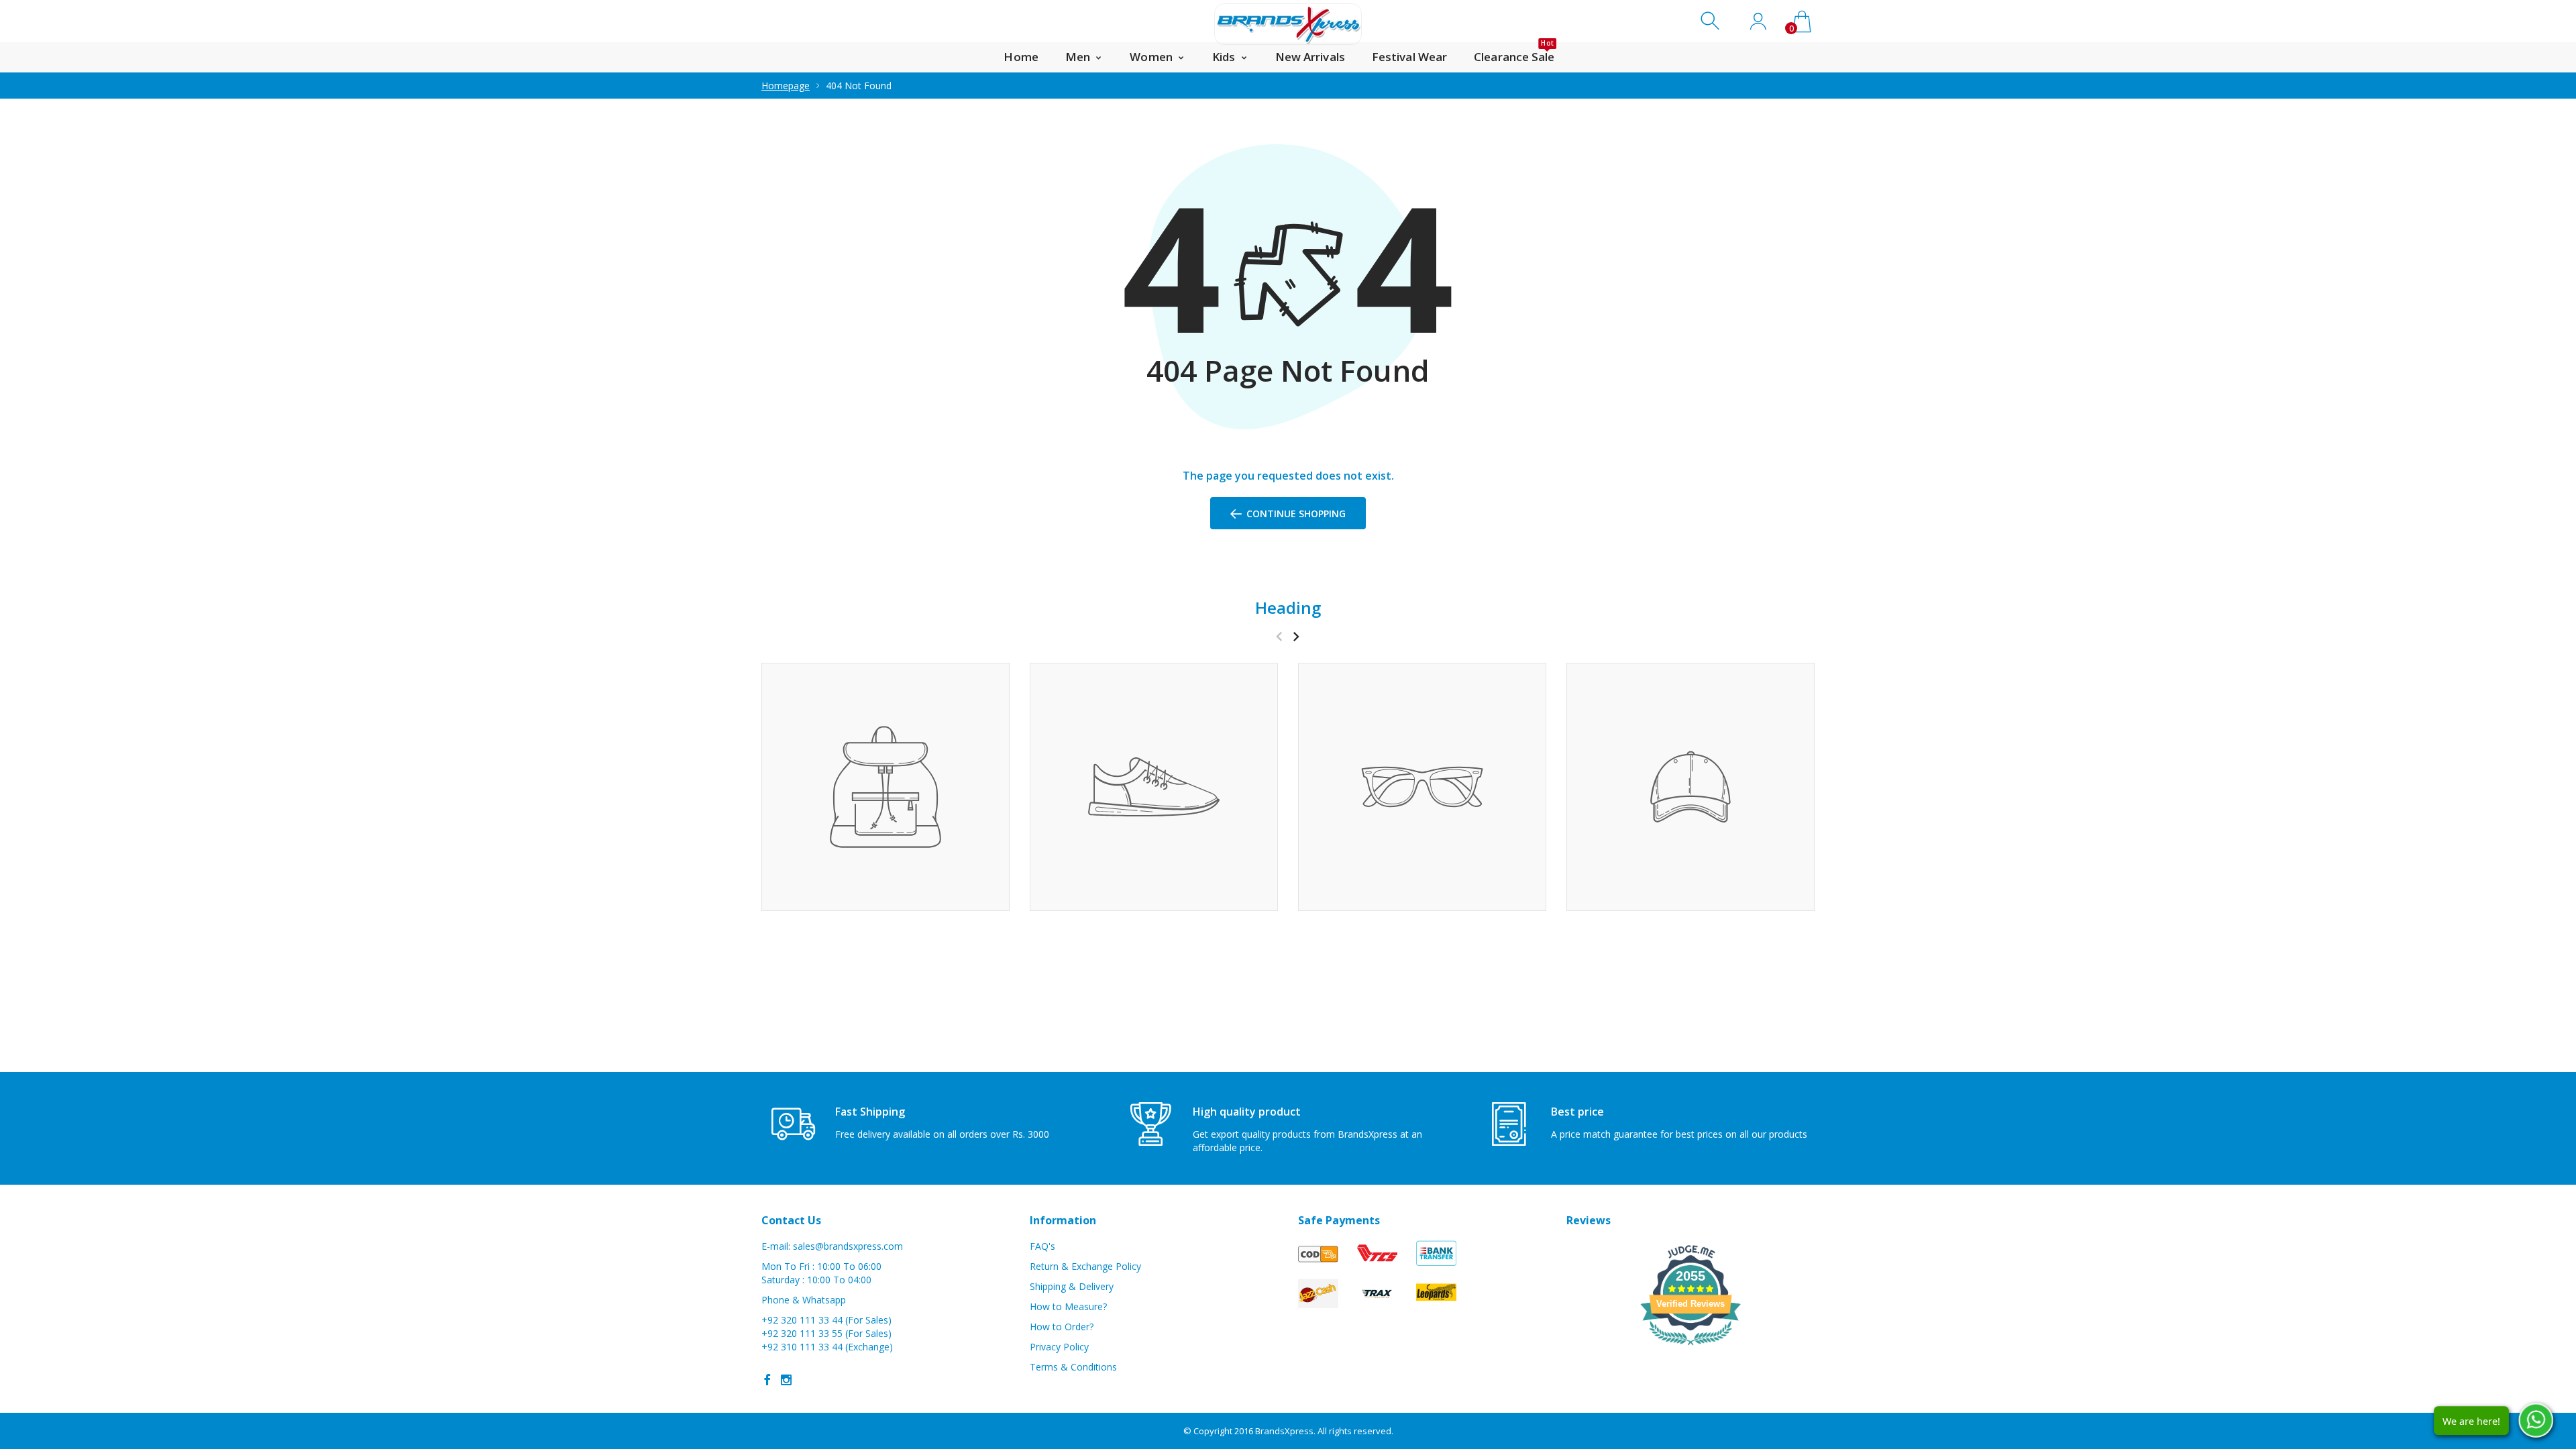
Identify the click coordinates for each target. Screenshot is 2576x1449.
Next (1296, 636)
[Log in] (1758, 21)
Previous (1279, 636)
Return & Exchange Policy (1085, 1266)
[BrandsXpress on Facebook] (767, 1380)
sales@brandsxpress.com (848, 1246)
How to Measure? (1068, 1306)
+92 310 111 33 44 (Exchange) (827, 1347)
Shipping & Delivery (1072, 1286)
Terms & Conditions (1073, 1367)
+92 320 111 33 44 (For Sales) (826, 1320)
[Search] (1712, 21)
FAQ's (1042, 1246)
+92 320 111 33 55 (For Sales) (826, 1333)
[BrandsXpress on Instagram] (786, 1380)
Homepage (786, 86)
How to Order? (1062, 1327)
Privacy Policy (1059, 1347)
